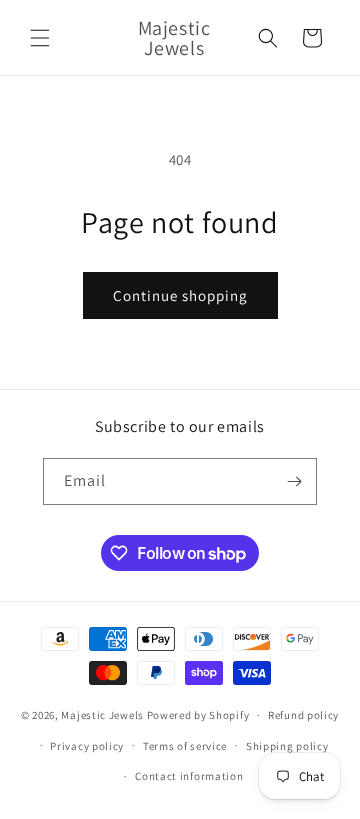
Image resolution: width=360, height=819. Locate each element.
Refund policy (303, 715)
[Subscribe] (294, 481)
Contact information (189, 776)
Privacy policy (87, 746)
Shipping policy (287, 746)
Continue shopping (180, 295)
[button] (40, 38)
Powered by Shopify (198, 715)
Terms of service (185, 746)
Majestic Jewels (102, 715)
